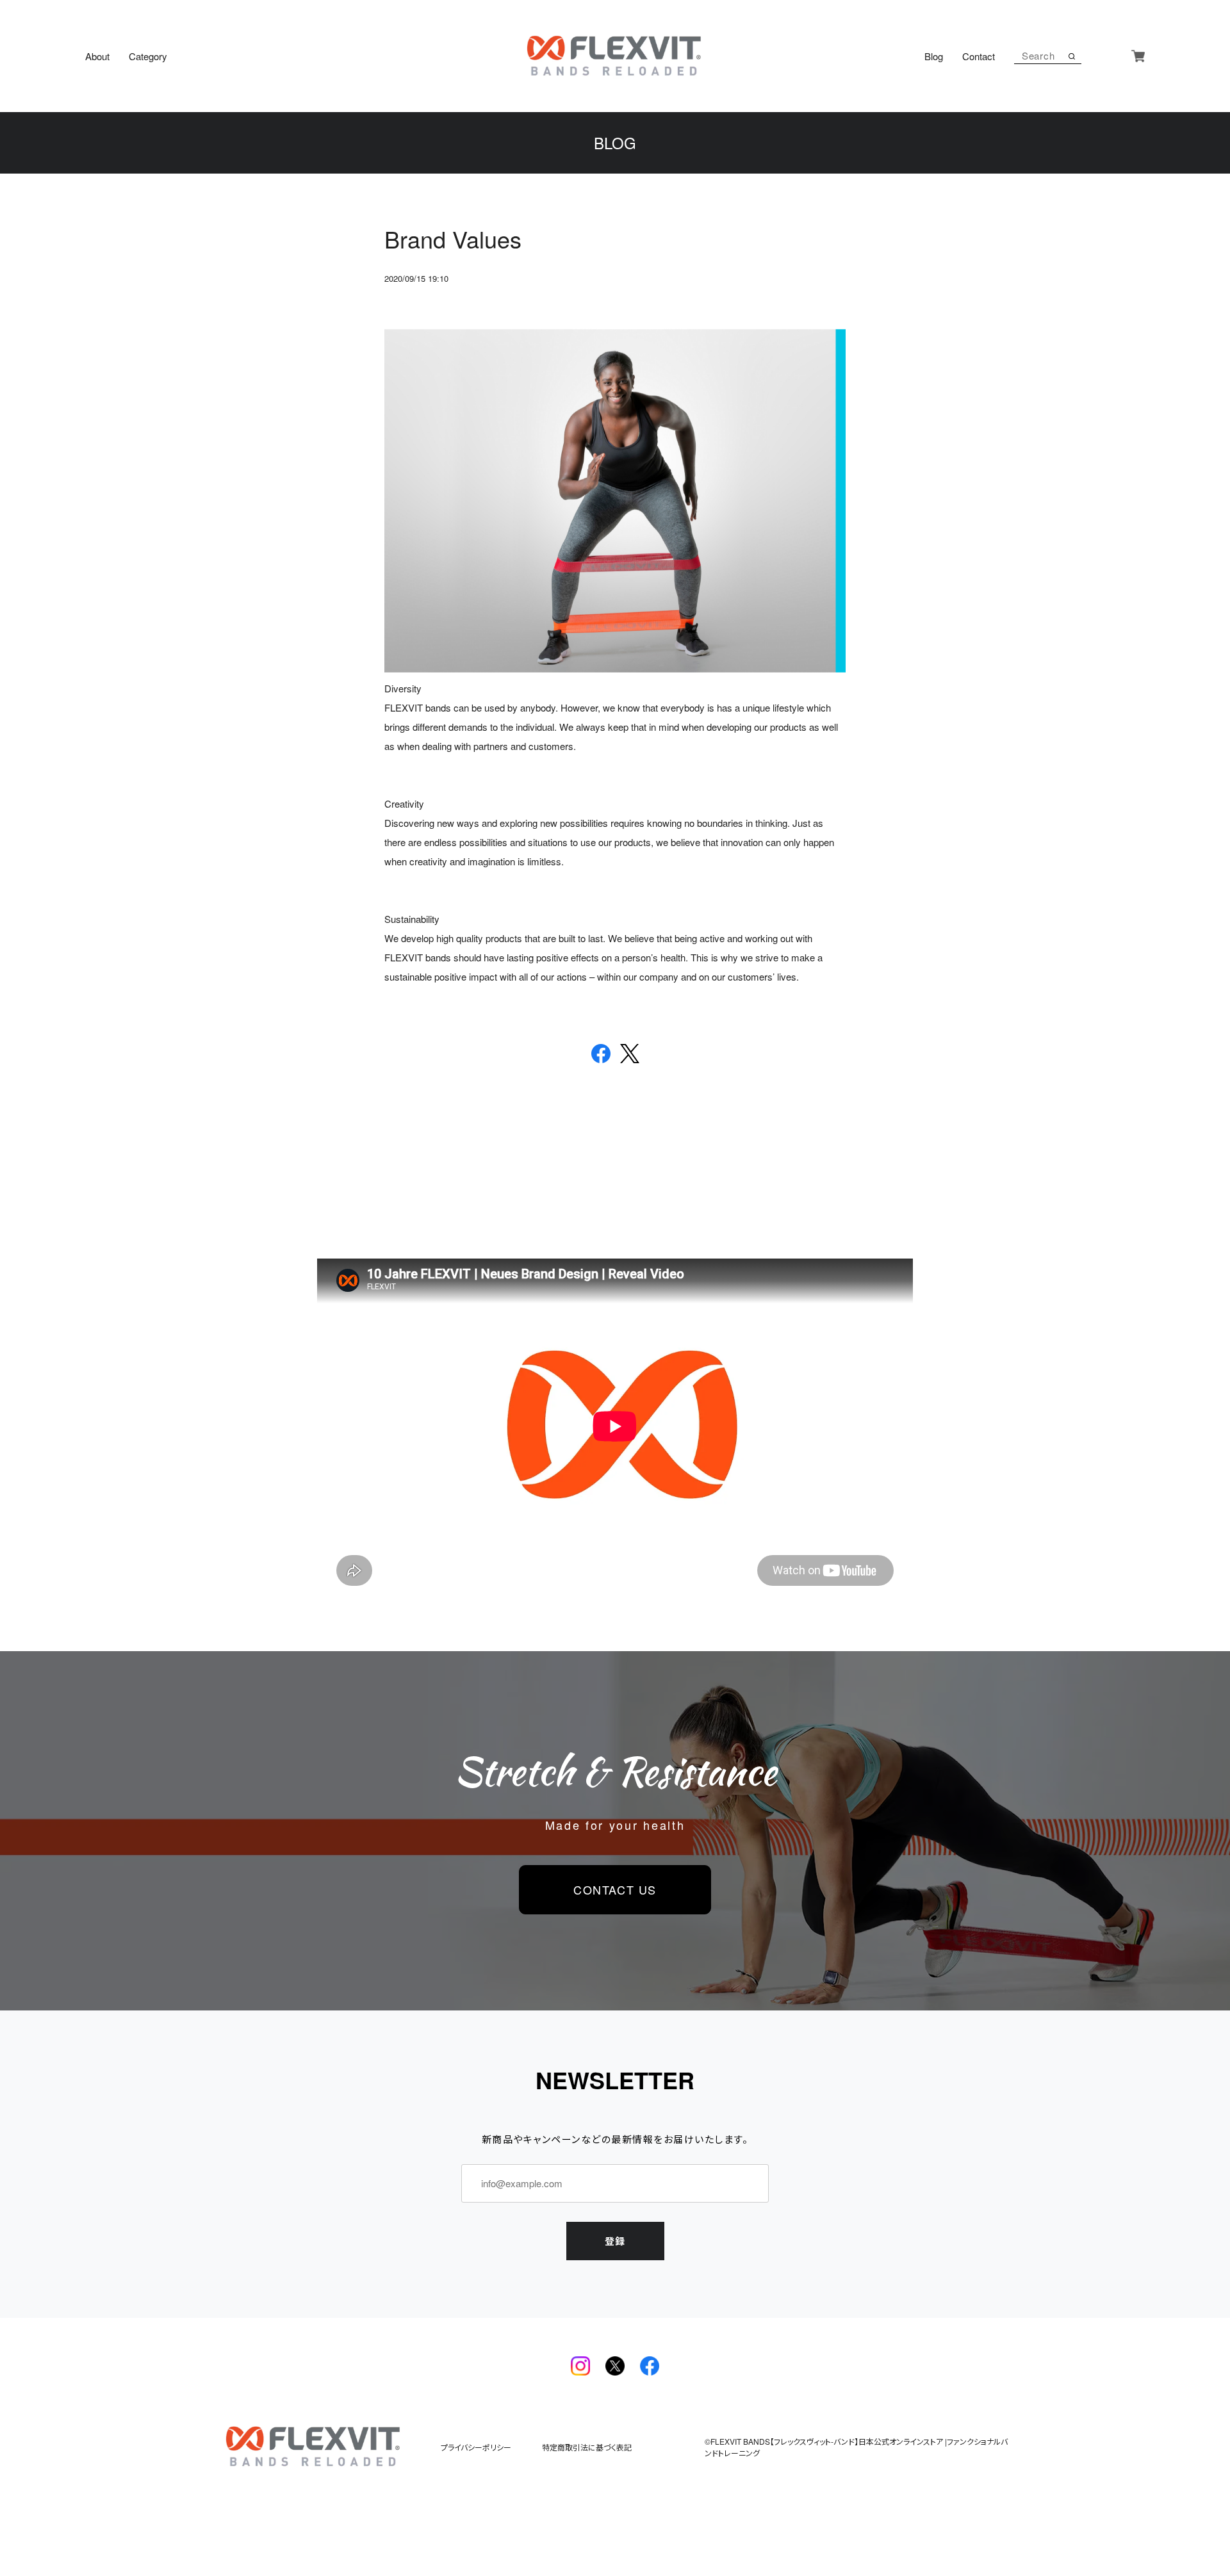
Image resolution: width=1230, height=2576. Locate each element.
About (97, 56)
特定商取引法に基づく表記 (587, 2447)
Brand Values (453, 239)
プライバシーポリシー (476, 2447)
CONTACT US (615, 1889)
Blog (934, 56)
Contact (979, 56)
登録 (615, 2241)
